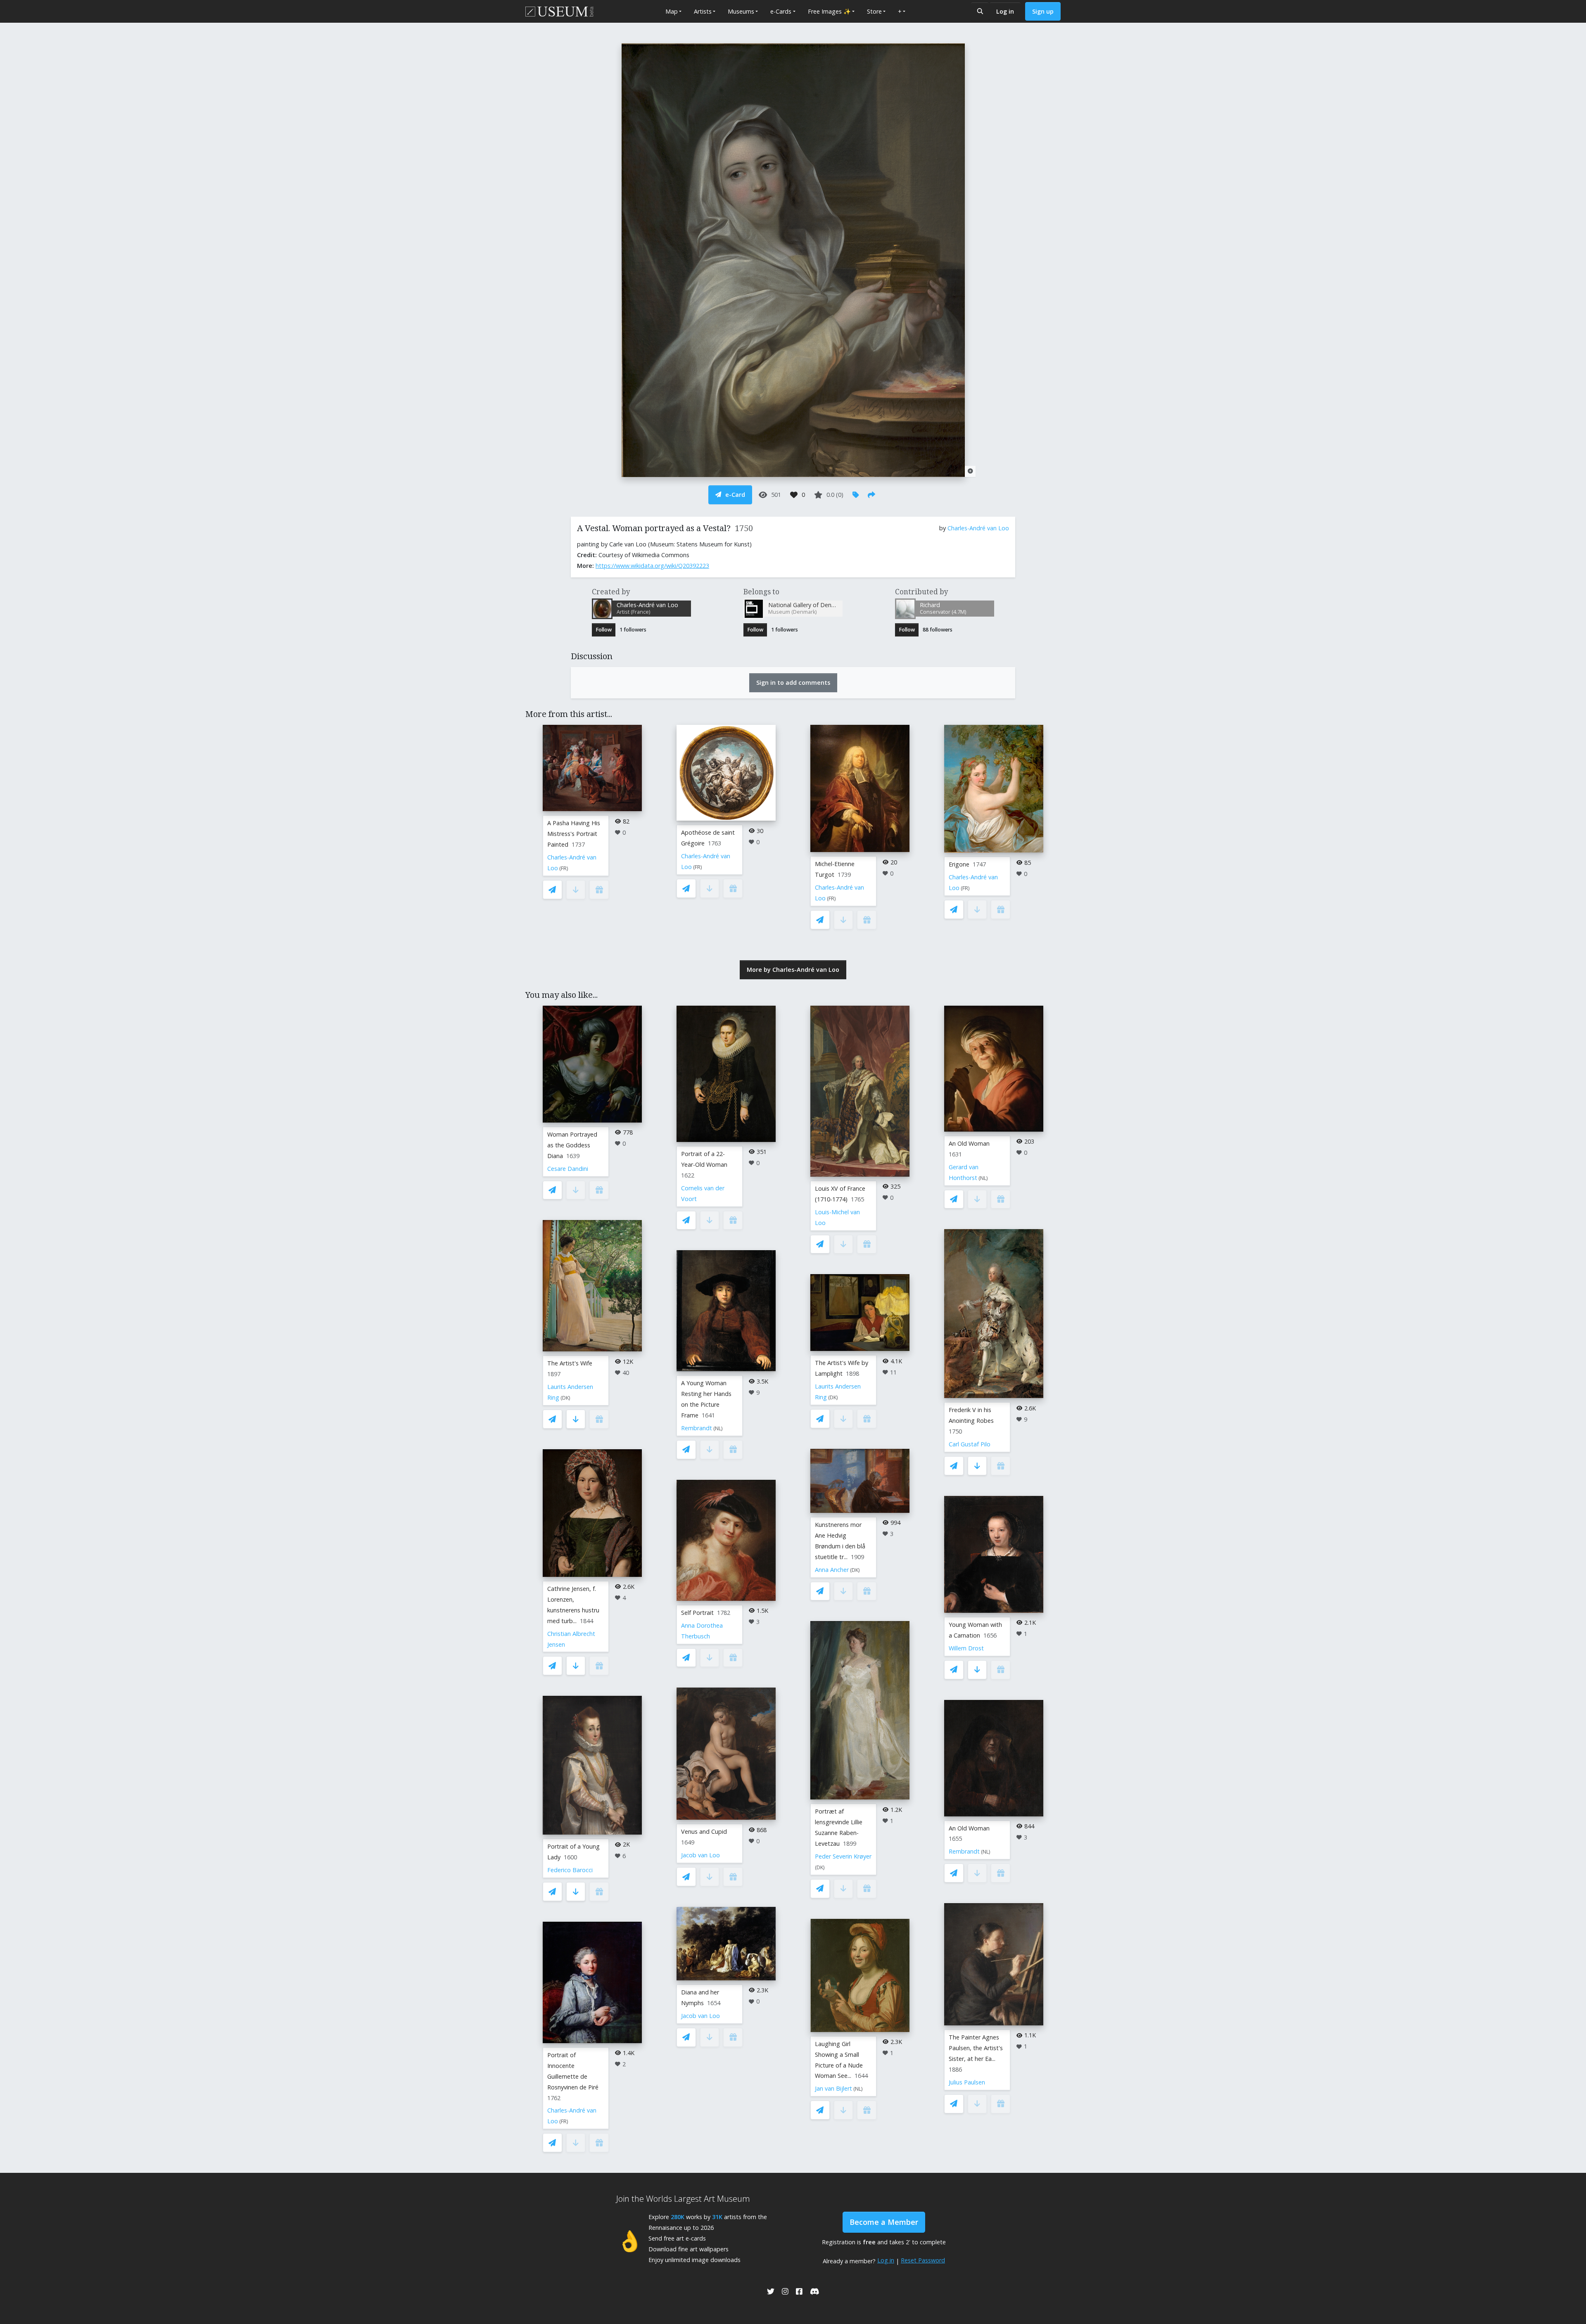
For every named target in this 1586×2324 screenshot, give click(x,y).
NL (718, 1428)
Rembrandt (697, 1428)
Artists (703, 11)
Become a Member (884, 2222)
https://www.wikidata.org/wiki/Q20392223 (652, 566)
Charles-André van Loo (978, 528)
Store (874, 11)
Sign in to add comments (793, 682)
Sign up (1043, 11)
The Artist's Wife (570, 1363)
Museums (741, 11)
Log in (1005, 11)
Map (672, 11)
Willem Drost (966, 1648)
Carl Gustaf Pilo (970, 1444)
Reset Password (923, 2260)
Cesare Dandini (568, 1169)
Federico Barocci (570, 1870)
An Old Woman (969, 1143)
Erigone (959, 864)
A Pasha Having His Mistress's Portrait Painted (574, 834)
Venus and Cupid (704, 1831)
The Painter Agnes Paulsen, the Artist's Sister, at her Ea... (976, 2048)
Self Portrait (697, 1613)
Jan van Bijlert (833, 2088)
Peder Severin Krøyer (843, 1856)
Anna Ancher (832, 1570)
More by (793, 970)
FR (564, 868)
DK (565, 1398)
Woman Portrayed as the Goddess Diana (572, 1145)
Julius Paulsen (967, 2082)
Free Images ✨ (829, 11)
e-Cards (781, 11)
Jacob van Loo (700, 1855)
